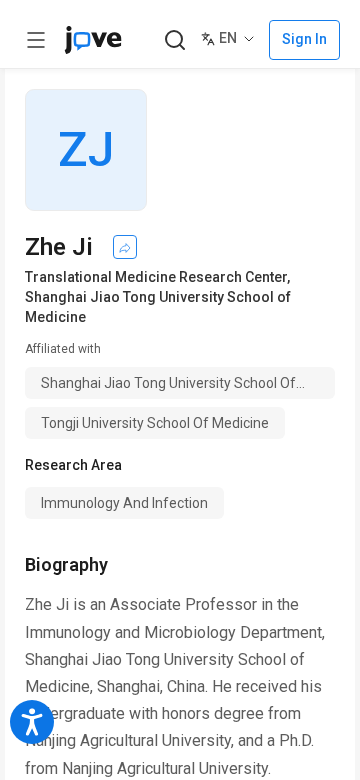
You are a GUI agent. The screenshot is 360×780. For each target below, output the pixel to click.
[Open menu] (36, 40)
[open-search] (174, 40)
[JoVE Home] (93, 40)
